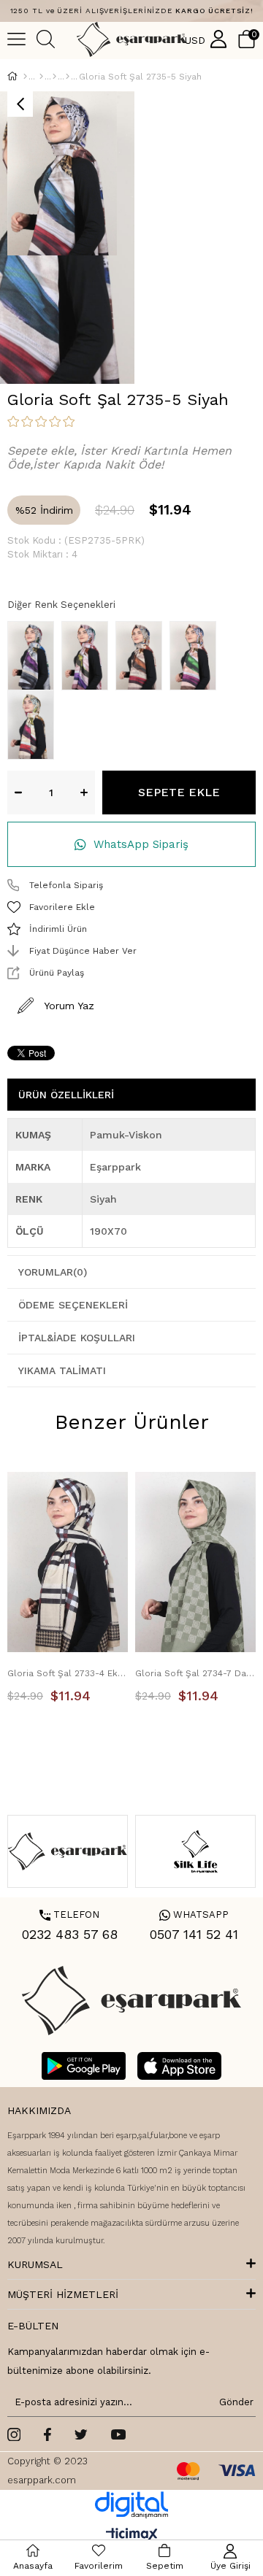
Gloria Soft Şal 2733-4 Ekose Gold (68, 1673)
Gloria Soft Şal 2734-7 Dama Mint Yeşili (195, 1673)
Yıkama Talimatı (62, 1370)
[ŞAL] (41, 77)
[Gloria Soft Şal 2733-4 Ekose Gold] (68, 1562)
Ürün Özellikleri (66, 1095)
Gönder (234, 2402)
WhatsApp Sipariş (141, 844)
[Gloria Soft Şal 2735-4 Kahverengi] (197, 656)
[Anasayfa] (25, 77)
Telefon (69, 1914)
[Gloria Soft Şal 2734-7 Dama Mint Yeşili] (195, 1562)
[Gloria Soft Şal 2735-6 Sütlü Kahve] (34, 725)
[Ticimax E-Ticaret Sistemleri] (132, 2535)
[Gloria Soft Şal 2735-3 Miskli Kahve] (142, 656)
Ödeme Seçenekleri (73, 1305)
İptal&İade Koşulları (77, 1338)
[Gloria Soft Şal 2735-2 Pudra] (88, 656)
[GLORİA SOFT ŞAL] (68, 77)
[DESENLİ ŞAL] (54, 77)
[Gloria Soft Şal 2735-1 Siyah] (34, 656)
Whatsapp (194, 1914)
